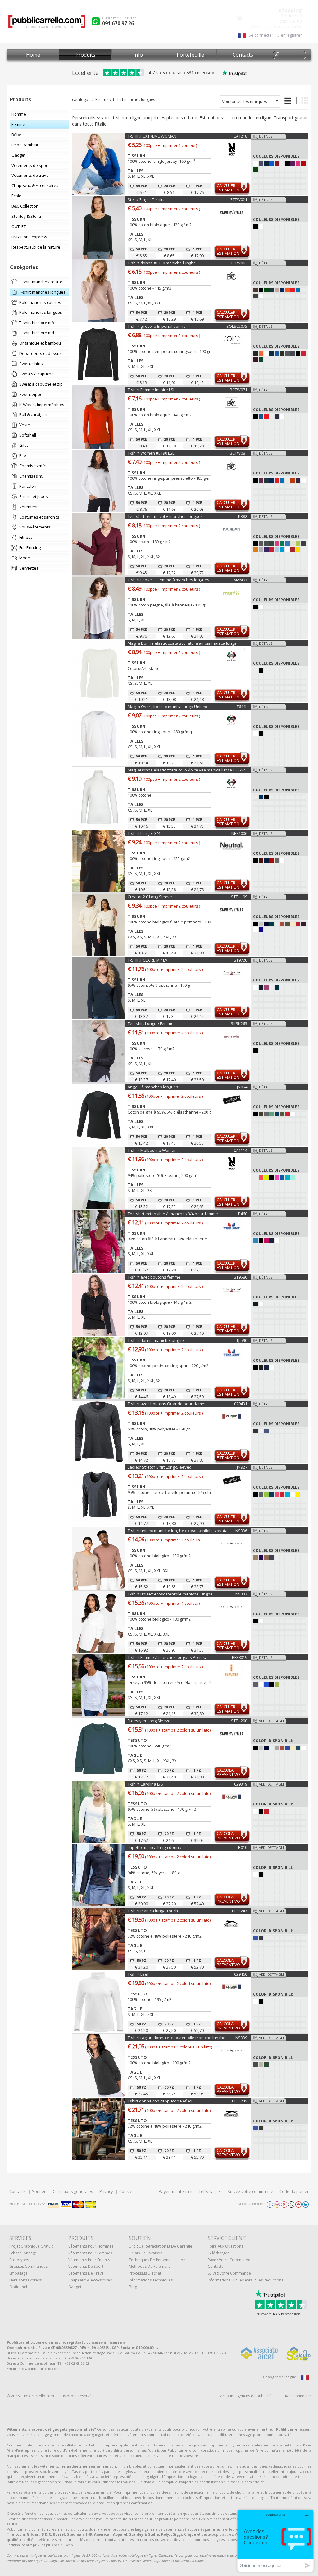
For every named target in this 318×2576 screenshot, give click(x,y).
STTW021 (239, 199)
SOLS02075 (237, 326)
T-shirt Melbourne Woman (152, 1150)
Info (138, 55)
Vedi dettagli (271, 1721)
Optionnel (18, 2287)
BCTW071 (238, 390)
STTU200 (239, 1721)
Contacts (243, 55)
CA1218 (240, 136)
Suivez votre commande (250, 2191)
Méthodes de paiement (149, 2266)
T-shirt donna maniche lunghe (156, 1340)
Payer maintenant (176, 2191)
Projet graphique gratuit (31, 2246)
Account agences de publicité (246, 2396)
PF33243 (240, 1911)
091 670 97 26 (118, 23)
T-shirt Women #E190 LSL (151, 453)
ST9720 (241, 960)
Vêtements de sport (86, 2266)
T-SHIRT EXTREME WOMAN (152, 136)
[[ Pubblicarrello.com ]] (47, 24)
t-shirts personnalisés (162, 2445)
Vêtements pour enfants (89, 2260)
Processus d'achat (145, 2273)
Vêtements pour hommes (91, 2246)
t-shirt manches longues (134, 100)
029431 (241, 1404)
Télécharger (210, 2191)
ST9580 (241, 1277)
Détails (266, 136)
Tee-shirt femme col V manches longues (165, 516)
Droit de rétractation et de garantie (161, 2246)
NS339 (241, 2038)
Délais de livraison (146, 2253)
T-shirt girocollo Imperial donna (157, 326)
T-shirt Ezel (138, 1974)
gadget (75, 2287)
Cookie (126, 2191)
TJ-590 (242, 1340)
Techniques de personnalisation (157, 2260)
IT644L (241, 707)
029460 (241, 1974)
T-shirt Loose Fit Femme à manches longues (168, 580)
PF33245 (240, 2101)
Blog (133, 2287)
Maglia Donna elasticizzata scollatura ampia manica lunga (182, 643)
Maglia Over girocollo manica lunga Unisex (167, 707)
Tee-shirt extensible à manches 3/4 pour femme (173, 1214)
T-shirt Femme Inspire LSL (151, 390)
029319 (241, 1784)
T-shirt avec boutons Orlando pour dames (167, 1404)
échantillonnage (23, 2253)
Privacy (106, 2191)
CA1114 (240, 1150)
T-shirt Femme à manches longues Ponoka (168, 1657)
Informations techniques (151, 2280)
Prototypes (19, 2260)
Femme (102, 100)
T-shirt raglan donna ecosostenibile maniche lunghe (177, 2038)
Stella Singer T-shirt (146, 199)
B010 (243, 1847)
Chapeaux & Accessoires (90, 2280)
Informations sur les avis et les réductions (245, 2280)
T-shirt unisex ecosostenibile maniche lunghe (170, 1594)
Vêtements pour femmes (90, 2253)
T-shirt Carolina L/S (145, 1784)
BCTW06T (238, 263)
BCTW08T (238, 453)
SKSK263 (239, 1023)
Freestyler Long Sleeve (149, 1721)
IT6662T (240, 770)
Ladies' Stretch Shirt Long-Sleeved (160, 1467)
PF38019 (240, 1657)
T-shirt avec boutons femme (154, 1277)
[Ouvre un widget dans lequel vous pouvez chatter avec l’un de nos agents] (275, 2540)
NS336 (241, 1531)
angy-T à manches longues (153, 1087)
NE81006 (239, 833)
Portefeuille (190, 55)
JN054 (242, 1087)
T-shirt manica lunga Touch (153, 1911)
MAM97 (240, 580)
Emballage (18, 2273)
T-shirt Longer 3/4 (144, 833)
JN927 (242, 1467)
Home (33, 55)
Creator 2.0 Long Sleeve (150, 897)
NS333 (241, 1594)
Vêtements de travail (87, 2273)
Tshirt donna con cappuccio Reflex (160, 2101)
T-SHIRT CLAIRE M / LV (148, 960)
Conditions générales (73, 2191)
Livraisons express (25, 2280)
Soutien (39, 2191)
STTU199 (239, 897)
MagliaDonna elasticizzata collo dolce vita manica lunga (180, 770)
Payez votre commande (229, 2260)
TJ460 (242, 1214)
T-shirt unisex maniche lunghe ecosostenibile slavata (178, 1531)
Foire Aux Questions (225, 2246)
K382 (243, 516)
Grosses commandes (28, 2266)
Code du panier (294, 2191)
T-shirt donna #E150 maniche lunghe (162, 263)
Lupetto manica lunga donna (154, 1847)
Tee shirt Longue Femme (151, 1023)
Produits (85, 55)
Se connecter (299, 2396)
